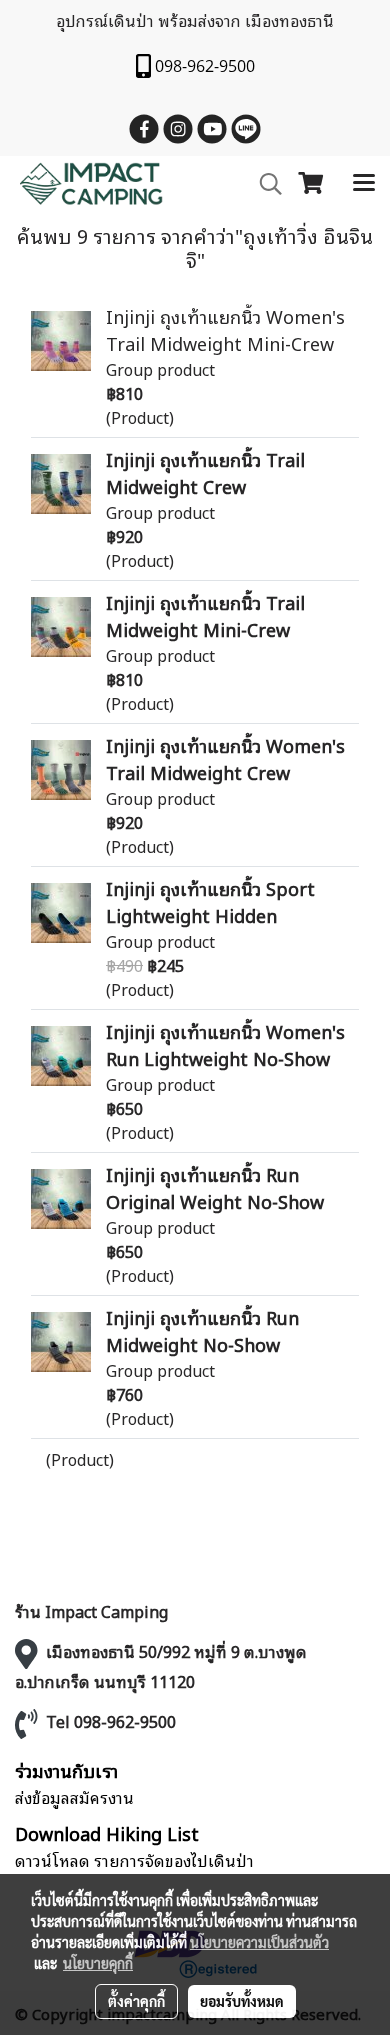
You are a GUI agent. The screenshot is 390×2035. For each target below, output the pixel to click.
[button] (264, 184)
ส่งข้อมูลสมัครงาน (74, 1797)
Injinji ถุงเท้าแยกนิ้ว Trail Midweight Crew (205, 472)
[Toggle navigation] (364, 184)
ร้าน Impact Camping (91, 1611)
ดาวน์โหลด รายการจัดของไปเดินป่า (134, 1860)
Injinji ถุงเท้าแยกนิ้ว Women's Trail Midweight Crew (225, 758)
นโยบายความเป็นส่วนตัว (259, 1942)
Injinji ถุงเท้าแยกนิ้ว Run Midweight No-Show (202, 1330)
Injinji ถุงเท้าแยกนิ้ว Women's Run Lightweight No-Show (225, 1044)
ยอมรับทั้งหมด (242, 2001)
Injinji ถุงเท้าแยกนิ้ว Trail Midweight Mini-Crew (205, 615)
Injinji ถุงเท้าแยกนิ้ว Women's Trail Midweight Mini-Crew (225, 329)
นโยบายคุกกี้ (98, 1963)
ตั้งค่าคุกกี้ (136, 2001)
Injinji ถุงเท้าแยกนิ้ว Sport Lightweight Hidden (210, 901)
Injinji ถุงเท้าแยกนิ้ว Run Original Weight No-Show (215, 1187)
